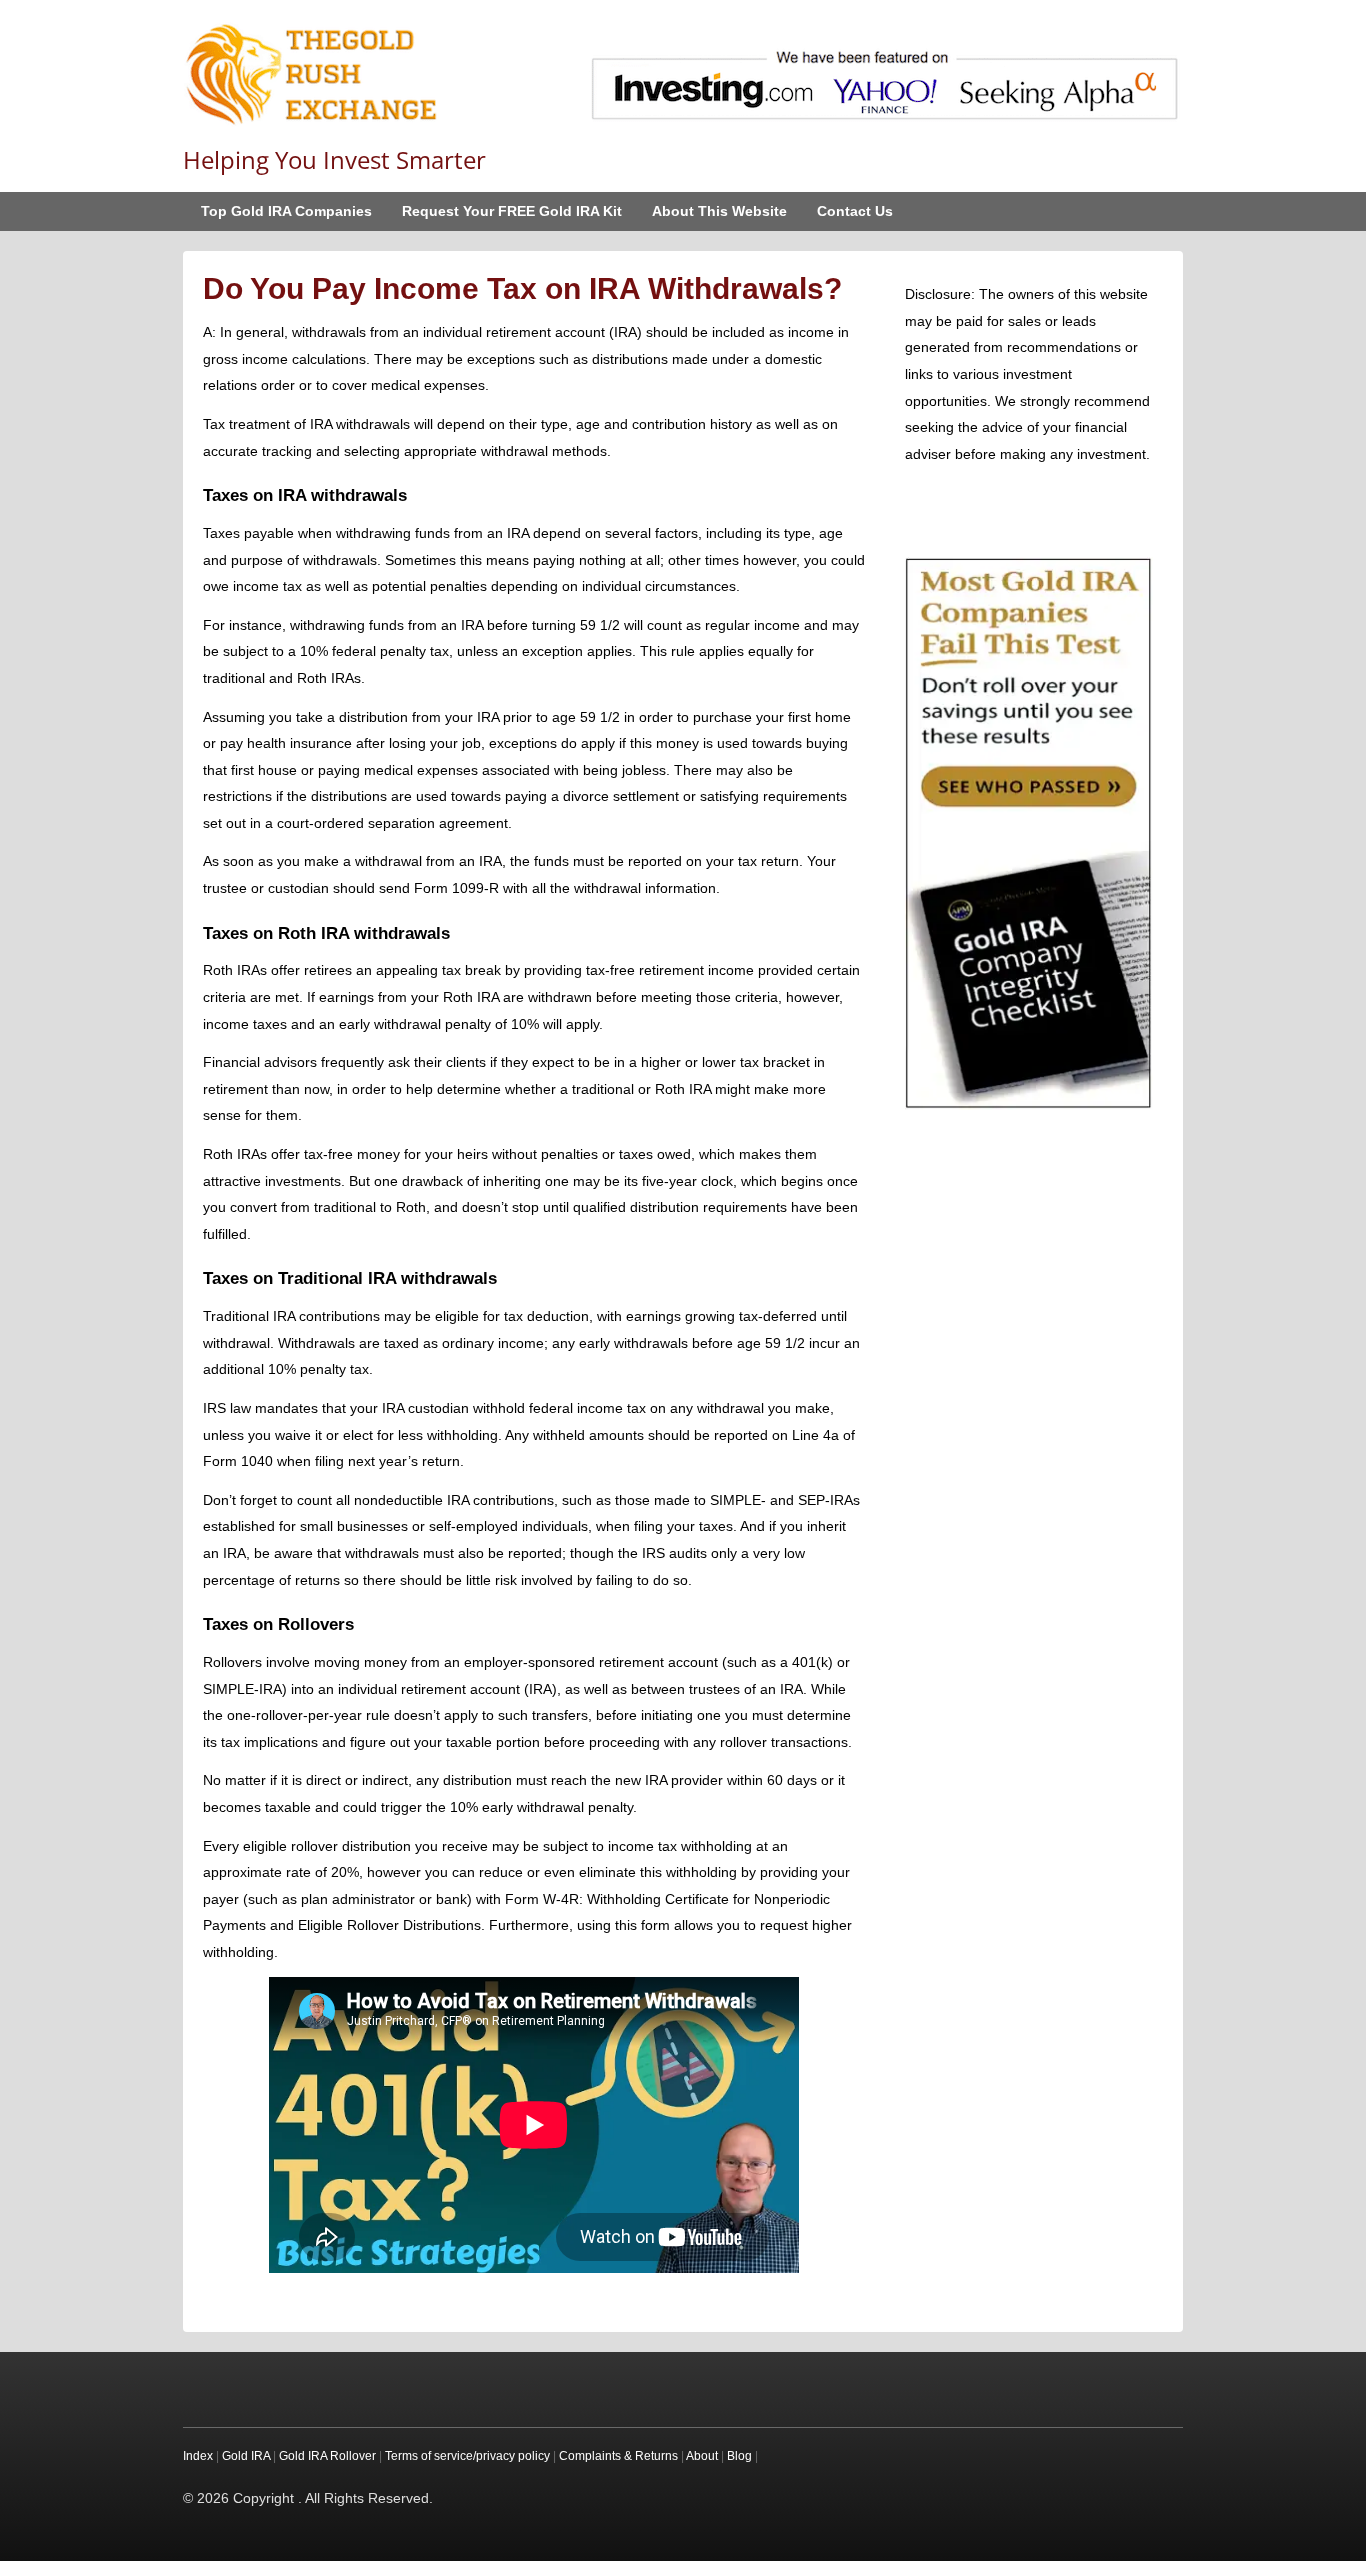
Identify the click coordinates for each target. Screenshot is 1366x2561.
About (702, 2456)
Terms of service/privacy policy (467, 2456)
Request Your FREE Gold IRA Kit (512, 211)
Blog (739, 2456)
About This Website (719, 211)
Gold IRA (246, 2456)
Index (198, 2456)
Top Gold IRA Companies (286, 211)
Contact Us (855, 211)
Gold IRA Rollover (327, 2456)
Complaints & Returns (618, 2456)
